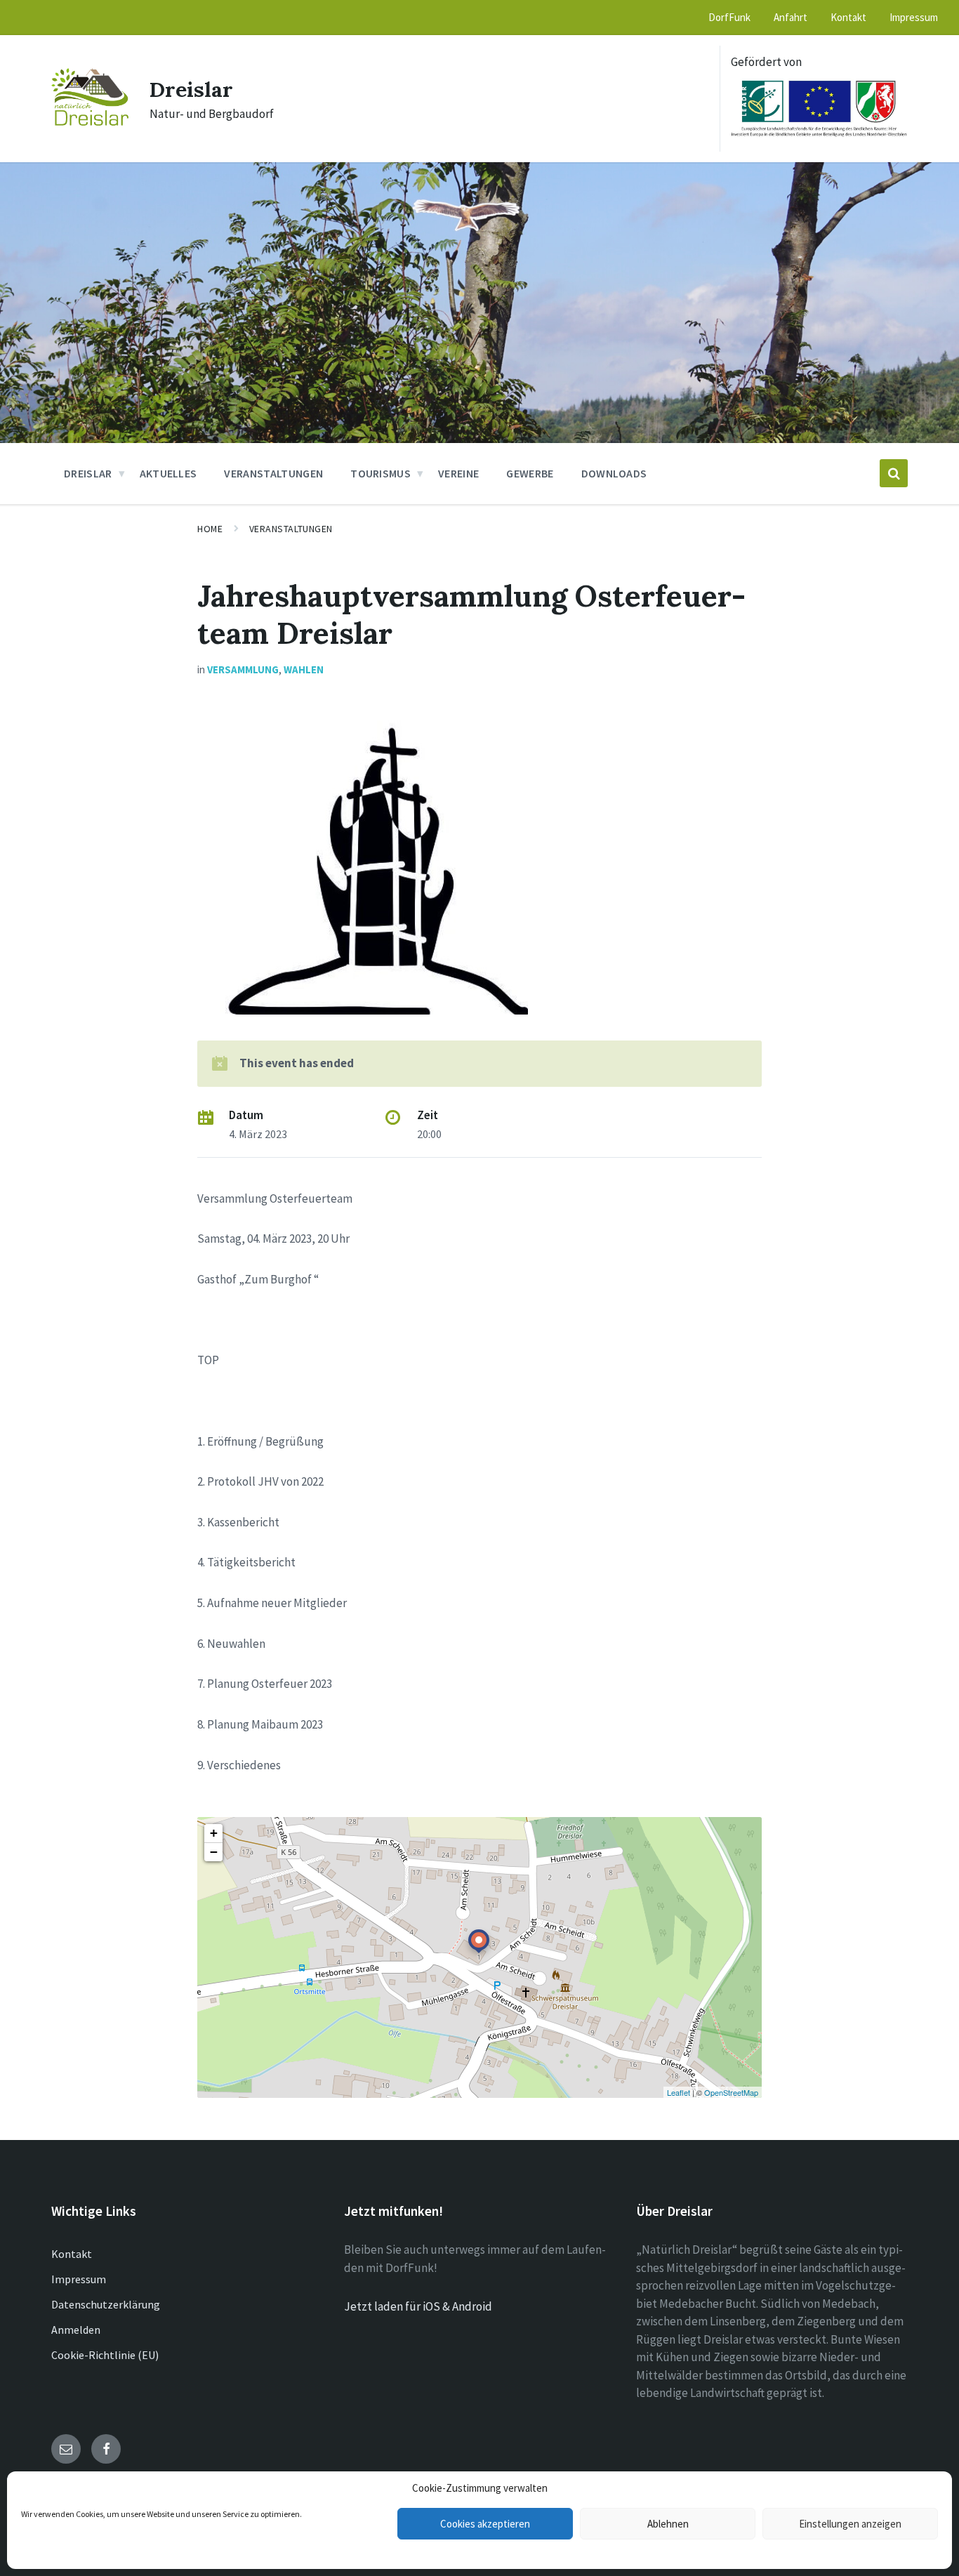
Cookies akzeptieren (485, 2524)
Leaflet (679, 2092)
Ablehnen (668, 2524)
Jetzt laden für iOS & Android (418, 2306)
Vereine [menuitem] (458, 473)
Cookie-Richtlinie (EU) (105, 2355)
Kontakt (72, 2254)
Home (210, 529)
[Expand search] (894, 473)
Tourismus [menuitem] (381, 473)
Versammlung (243, 669)
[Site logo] (90, 121)
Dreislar (191, 89)
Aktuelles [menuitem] (168, 473)
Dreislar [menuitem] (88, 473)
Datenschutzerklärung (106, 2304)
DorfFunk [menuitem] (729, 17)
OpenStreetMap (731, 2092)
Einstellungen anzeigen (850, 2524)
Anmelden (76, 2330)
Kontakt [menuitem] (848, 17)
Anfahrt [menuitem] (791, 17)
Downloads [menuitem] (614, 473)
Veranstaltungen (291, 529)
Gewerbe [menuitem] (530, 473)
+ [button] (214, 1833)
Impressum (79, 2279)
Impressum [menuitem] (914, 17)
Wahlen (304, 669)
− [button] (214, 1852)
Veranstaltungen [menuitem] (273, 473)
